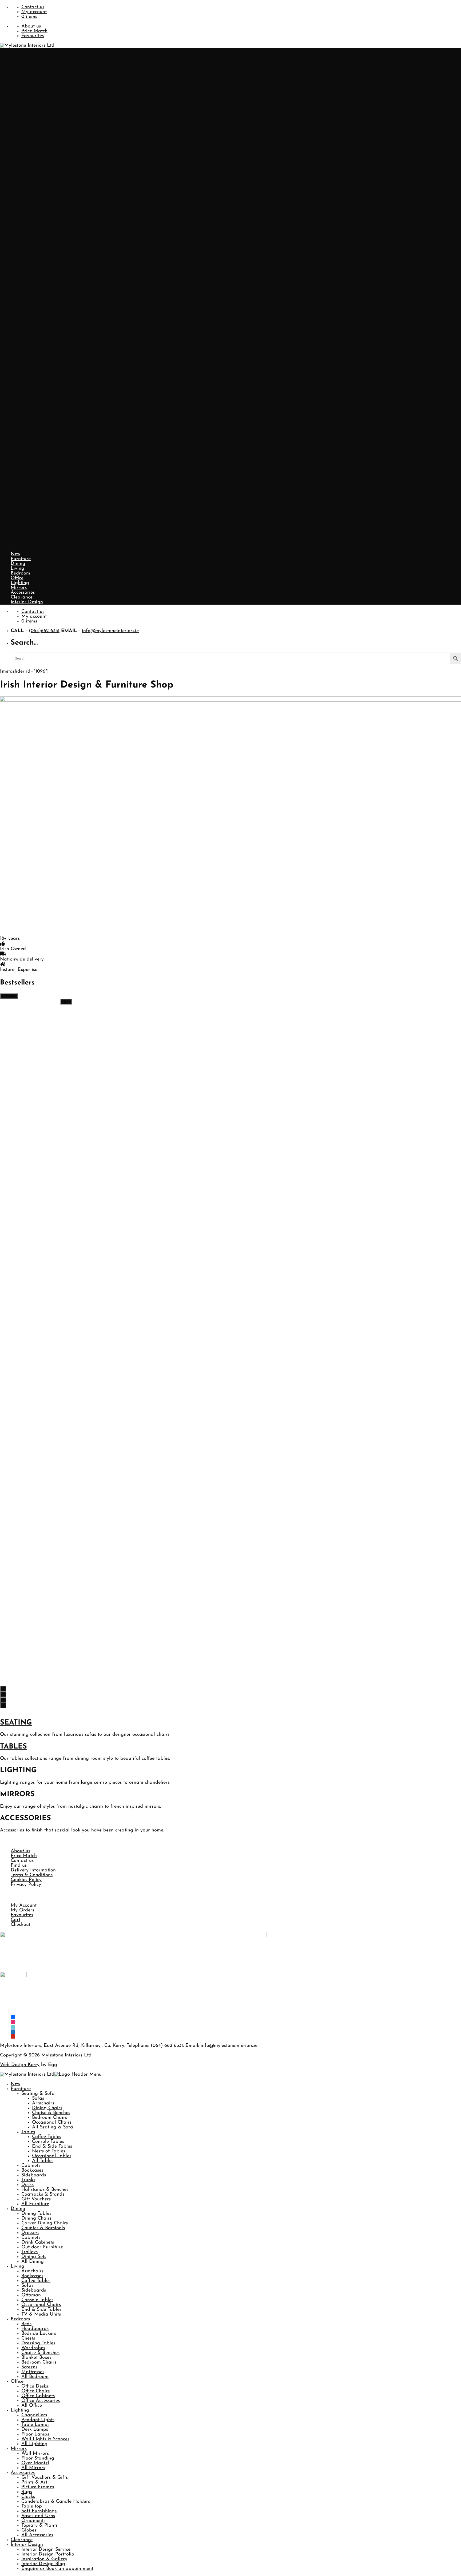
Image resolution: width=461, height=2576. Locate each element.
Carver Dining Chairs (45, 199)
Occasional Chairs (52, 98)
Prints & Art (34, 458)
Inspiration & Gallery (44, 535)
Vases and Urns (38, 492)
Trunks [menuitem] (28, 2180)
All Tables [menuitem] (43, 2161)
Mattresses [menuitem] (33, 2372)
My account (34, 12)
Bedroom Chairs (49, 94)
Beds (26, 300)
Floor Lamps (35, 410)
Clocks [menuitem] (28, 2497)
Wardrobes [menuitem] (33, 2348)
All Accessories (37, 511)
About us (31, 26)
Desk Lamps (35, 405)
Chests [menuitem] (28, 2338)
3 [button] (3, 1700)
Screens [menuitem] (29, 2367)
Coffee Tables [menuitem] (47, 2137)
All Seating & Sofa (53, 103)
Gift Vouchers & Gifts (45, 453)
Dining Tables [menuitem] (36, 2214)
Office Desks (35, 362)
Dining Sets (34, 233)
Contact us (33, 7)
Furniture (21, 65)
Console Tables (48, 118)
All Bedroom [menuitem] (35, 2377)
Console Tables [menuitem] (48, 2142)
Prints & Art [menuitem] (34, 2482)
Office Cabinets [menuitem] (38, 2396)
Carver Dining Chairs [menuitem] (45, 2223)
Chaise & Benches (51, 89)
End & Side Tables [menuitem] (52, 2147)
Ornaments (33, 497)
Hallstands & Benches (45, 166)
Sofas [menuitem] (38, 2099)
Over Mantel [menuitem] (35, 2463)
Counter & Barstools (43, 204)
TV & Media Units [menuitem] (41, 2314)
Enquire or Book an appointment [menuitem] (57, 2569)
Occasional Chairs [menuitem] (52, 2123)
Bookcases (32, 146)
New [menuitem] (15, 2084)
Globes (29, 506)
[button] (8, 50)
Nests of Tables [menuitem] (49, 2151)
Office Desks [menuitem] (35, 2386)
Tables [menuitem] (28, 2132)
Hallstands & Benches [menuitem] (45, 2190)
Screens (29, 343)
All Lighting (34, 420)
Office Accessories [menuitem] (41, 2401)
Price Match (34, 31)
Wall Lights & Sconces (45, 415)
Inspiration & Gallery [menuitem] (44, 2559)
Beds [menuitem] (26, 2324)
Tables (28, 108)
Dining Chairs (47, 84)
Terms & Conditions (32, 1875)
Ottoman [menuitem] (31, 2295)
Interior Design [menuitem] (27, 2545)
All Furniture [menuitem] (35, 2204)
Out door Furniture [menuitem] (42, 2247)
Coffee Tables (47, 113)
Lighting (20, 386)
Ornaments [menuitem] (33, 2521)
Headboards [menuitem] (35, 2329)
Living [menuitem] (17, 2266)
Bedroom (20, 295)
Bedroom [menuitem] (20, 2319)
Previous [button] (9, 996)
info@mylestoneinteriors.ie (110, 631)
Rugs (27, 468)
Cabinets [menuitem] (31, 2166)
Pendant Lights (38, 396)
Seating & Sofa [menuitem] (38, 2094)
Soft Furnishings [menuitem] (39, 2511)
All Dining (33, 238)
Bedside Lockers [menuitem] (39, 2334)
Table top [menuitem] (32, 2506)
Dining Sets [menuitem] (34, 2257)
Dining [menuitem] (18, 2209)
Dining (18, 185)
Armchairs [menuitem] (43, 2103)
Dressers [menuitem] (30, 2233)
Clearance (22, 516)
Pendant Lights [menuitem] (38, 2420)
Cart (15, 1920)
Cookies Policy (26, 1880)
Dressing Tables (38, 319)
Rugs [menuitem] (27, 2492)
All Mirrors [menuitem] (33, 2468)
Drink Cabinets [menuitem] (38, 2243)
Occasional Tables (52, 132)
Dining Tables (36, 190)
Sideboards (34, 151)
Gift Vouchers (36, 175)
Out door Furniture (42, 223)
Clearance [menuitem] (22, 2540)
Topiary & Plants (39, 501)
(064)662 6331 (44, 631)
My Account (24, 1906)
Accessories (23, 449)
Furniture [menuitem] (21, 2089)
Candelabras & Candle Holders (56, 477)
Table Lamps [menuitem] (35, 2425)
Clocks (28, 473)
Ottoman (31, 271)
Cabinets (31, 142)
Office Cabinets (38, 372)
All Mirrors (33, 444)
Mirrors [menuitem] (19, 2449)
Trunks (28, 156)
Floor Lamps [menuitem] (35, 2434)
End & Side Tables (52, 122)
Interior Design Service (46, 525)
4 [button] (3, 1705)
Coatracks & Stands (43, 170)
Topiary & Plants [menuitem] (39, 2526)
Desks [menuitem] (27, 2185)
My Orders (22, 1910)
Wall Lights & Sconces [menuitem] (45, 2439)
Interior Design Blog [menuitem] (43, 2564)
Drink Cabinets (38, 218)
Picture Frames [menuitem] (38, 2487)
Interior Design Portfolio (48, 530)
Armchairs (43, 79)
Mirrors (19, 425)
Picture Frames (38, 463)
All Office (32, 381)
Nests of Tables (49, 127)
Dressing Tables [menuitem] (38, 2343)
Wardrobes (33, 324)
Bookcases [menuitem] (32, 2171)
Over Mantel (35, 439)
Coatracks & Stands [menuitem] (43, 2195)
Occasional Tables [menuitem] (52, 2156)
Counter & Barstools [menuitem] (43, 2228)
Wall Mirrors (35, 429)
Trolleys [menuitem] (29, 2252)
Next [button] (66, 1002)
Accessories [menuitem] (23, 2473)
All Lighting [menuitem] (34, 2444)
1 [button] (3, 1689)
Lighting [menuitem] (20, 2410)
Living (17, 242)
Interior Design (27, 521)
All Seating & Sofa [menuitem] (53, 2127)
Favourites (33, 36)
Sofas (38, 74)
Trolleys (29, 228)
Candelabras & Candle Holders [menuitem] (56, 2502)
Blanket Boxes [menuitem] (36, 2358)
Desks (27, 161)
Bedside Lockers (39, 310)
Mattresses (33, 348)
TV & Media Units (41, 290)
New (15, 60)
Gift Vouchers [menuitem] (36, 2199)
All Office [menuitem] (32, 2406)
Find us (19, 1866)
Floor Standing (38, 434)
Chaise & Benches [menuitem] (51, 2113)
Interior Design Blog (43, 540)
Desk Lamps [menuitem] (35, 2430)
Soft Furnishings (39, 487)
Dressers (30, 209)
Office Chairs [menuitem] (35, 2391)
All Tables (43, 137)
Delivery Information (33, 1870)
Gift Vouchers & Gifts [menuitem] (45, 2478)
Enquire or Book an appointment (57, 545)
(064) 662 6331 (167, 2046)
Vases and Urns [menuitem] (38, 2516)
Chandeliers (34, 391)
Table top (32, 482)
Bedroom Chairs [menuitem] (49, 2118)
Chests (28, 314)
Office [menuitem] (17, 2382)
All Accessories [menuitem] (37, 2535)
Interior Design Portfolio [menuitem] (48, 2554)
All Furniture (35, 180)
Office (17, 357)
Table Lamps (35, 401)
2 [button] (3, 1694)
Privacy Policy (26, 1885)
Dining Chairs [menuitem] (47, 2108)
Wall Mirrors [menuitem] (35, 2454)
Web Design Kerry (20, 2065)
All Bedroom (35, 353)
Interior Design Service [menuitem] (46, 2550)
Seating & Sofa (38, 70)
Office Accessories (41, 377)
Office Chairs (35, 367)
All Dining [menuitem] (33, 2262)
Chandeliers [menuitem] (34, 2415)
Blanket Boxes (36, 333)
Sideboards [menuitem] (34, 2175)
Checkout (21, 1925)
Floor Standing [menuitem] (38, 2458)
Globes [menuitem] (29, 2530)
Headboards (35, 305)
